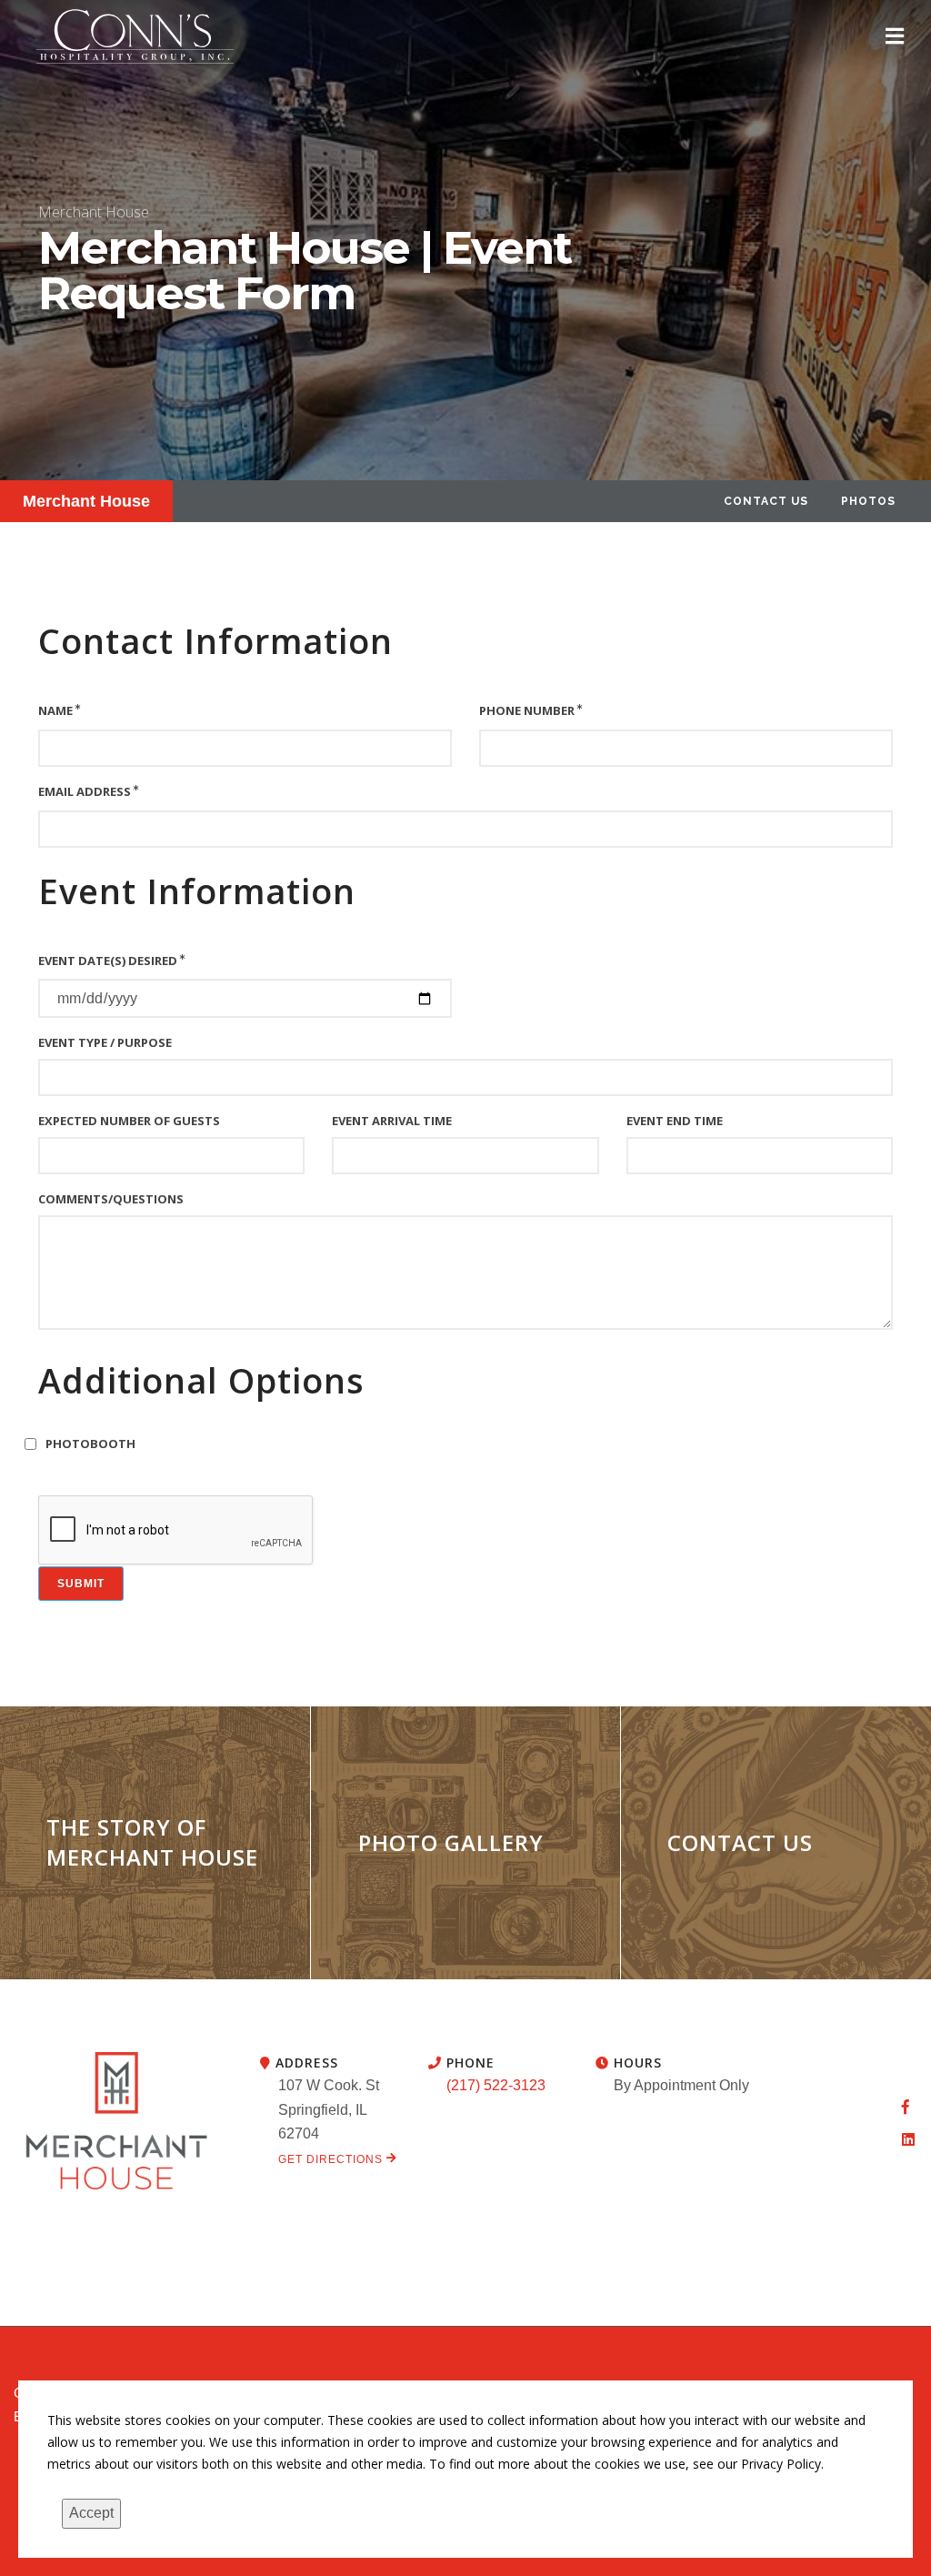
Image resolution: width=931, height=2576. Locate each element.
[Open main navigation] (895, 36)
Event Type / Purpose (105, 1042)
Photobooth (90, 1444)
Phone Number (527, 710)
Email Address (85, 791)
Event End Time (675, 1121)
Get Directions (332, 2159)
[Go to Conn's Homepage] (135, 36)
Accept (91, 2513)
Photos (868, 501)
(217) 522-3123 (496, 2085)
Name (55, 710)
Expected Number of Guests (129, 1121)
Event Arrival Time (392, 1121)
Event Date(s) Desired (108, 961)
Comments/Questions (111, 1199)
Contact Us (766, 501)
